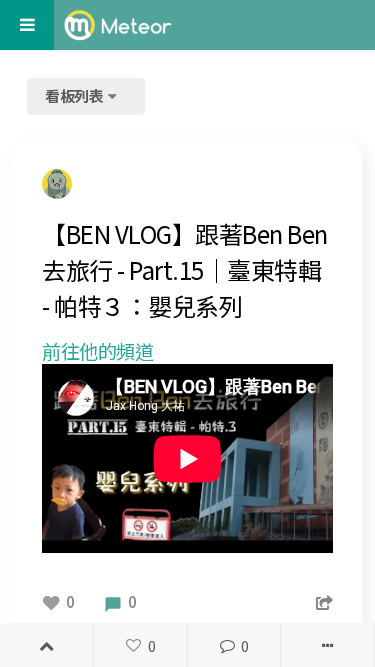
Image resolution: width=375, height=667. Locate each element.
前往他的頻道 (98, 351)
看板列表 (76, 95)
